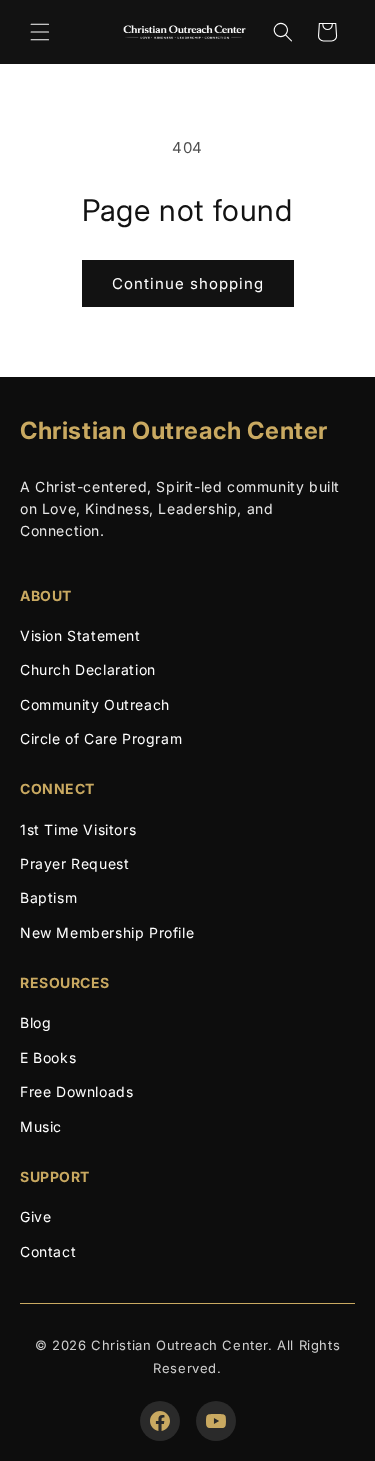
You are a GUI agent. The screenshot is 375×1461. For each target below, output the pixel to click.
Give (35, 1216)
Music (41, 1126)
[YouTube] (216, 1421)
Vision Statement (80, 635)
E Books (48, 1057)
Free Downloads (76, 1091)
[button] (40, 32)
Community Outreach (95, 704)
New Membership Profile (107, 932)
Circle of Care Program (101, 738)
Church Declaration (88, 669)
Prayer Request (74, 863)
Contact (48, 1251)
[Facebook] (160, 1421)
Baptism (48, 897)
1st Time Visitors (78, 829)
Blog (35, 1022)
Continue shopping (188, 283)
